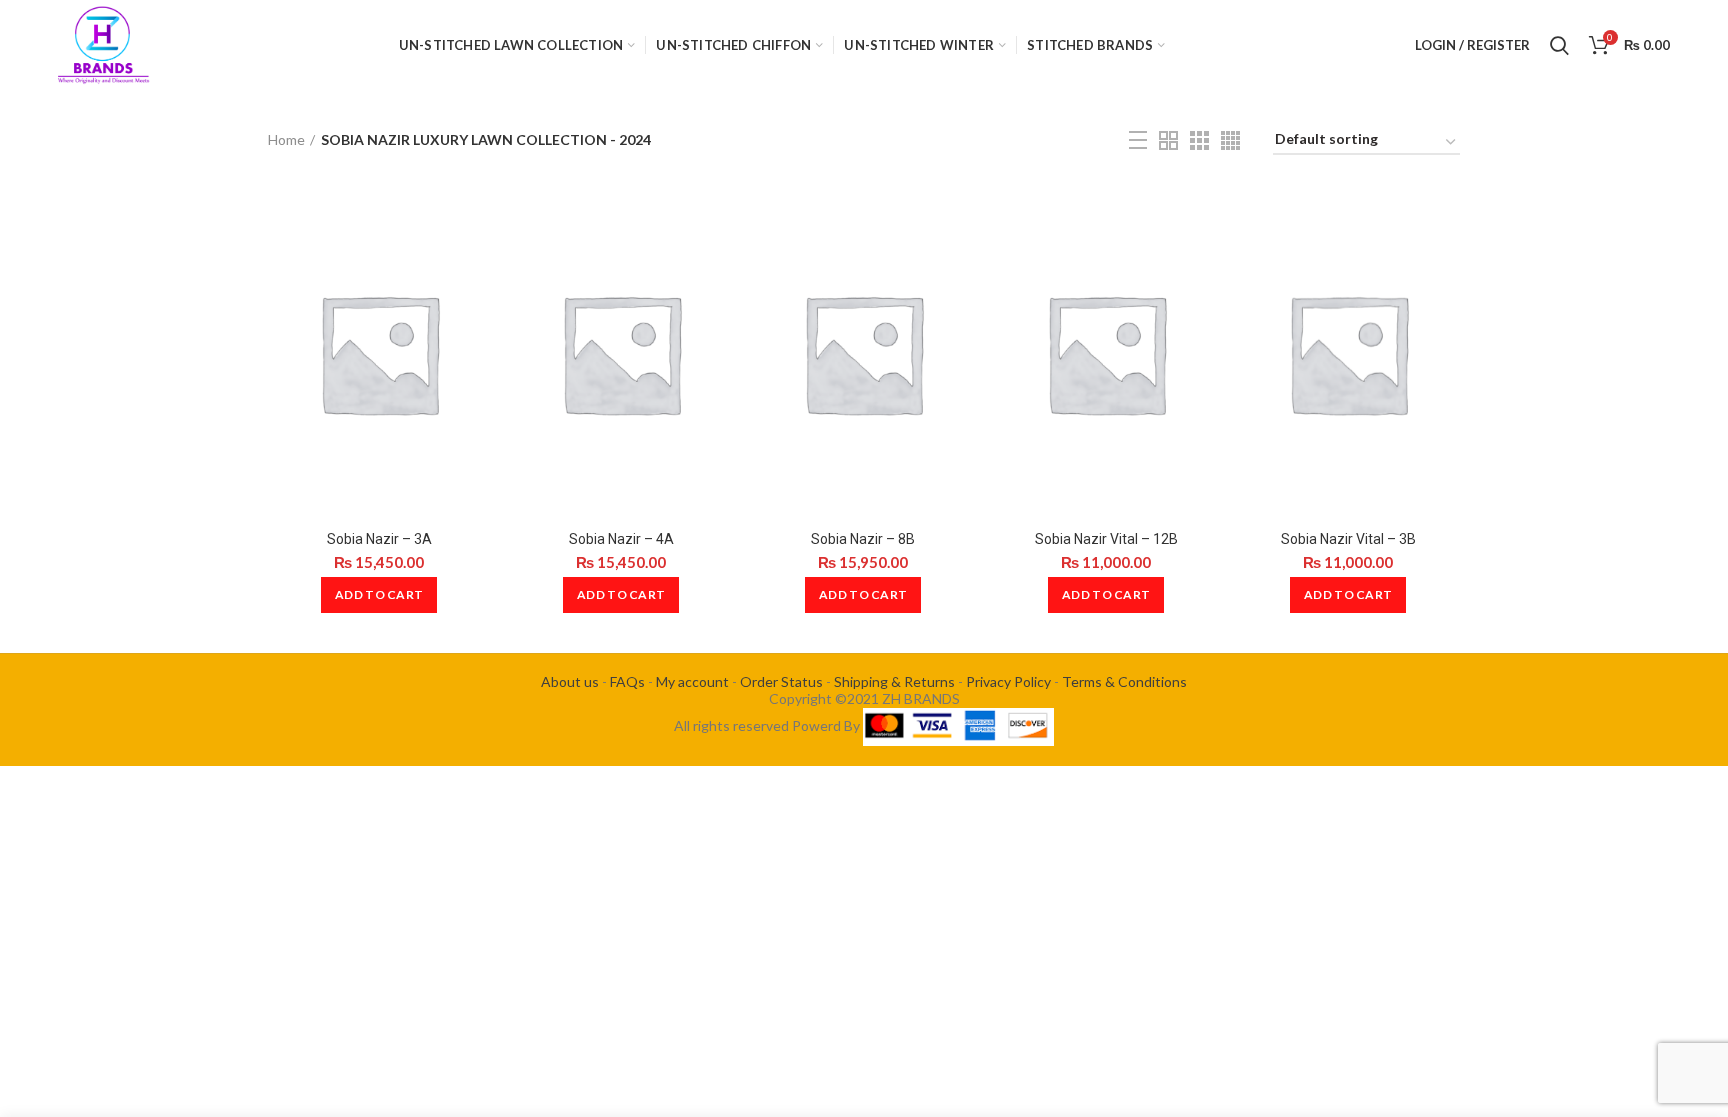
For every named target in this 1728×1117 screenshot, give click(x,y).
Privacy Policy (1008, 681)
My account (692, 681)
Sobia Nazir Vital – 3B (1348, 539)
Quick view (475, 218)
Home (286, 139)
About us (570, 681)
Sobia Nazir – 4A (621, 539)
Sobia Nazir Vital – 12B (1106, 539)
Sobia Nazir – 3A (379, 539)
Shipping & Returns (894, 681)
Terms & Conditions (1124, 681)
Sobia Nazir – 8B (863, 539)
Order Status (781, 681)
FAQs (627, 681)
